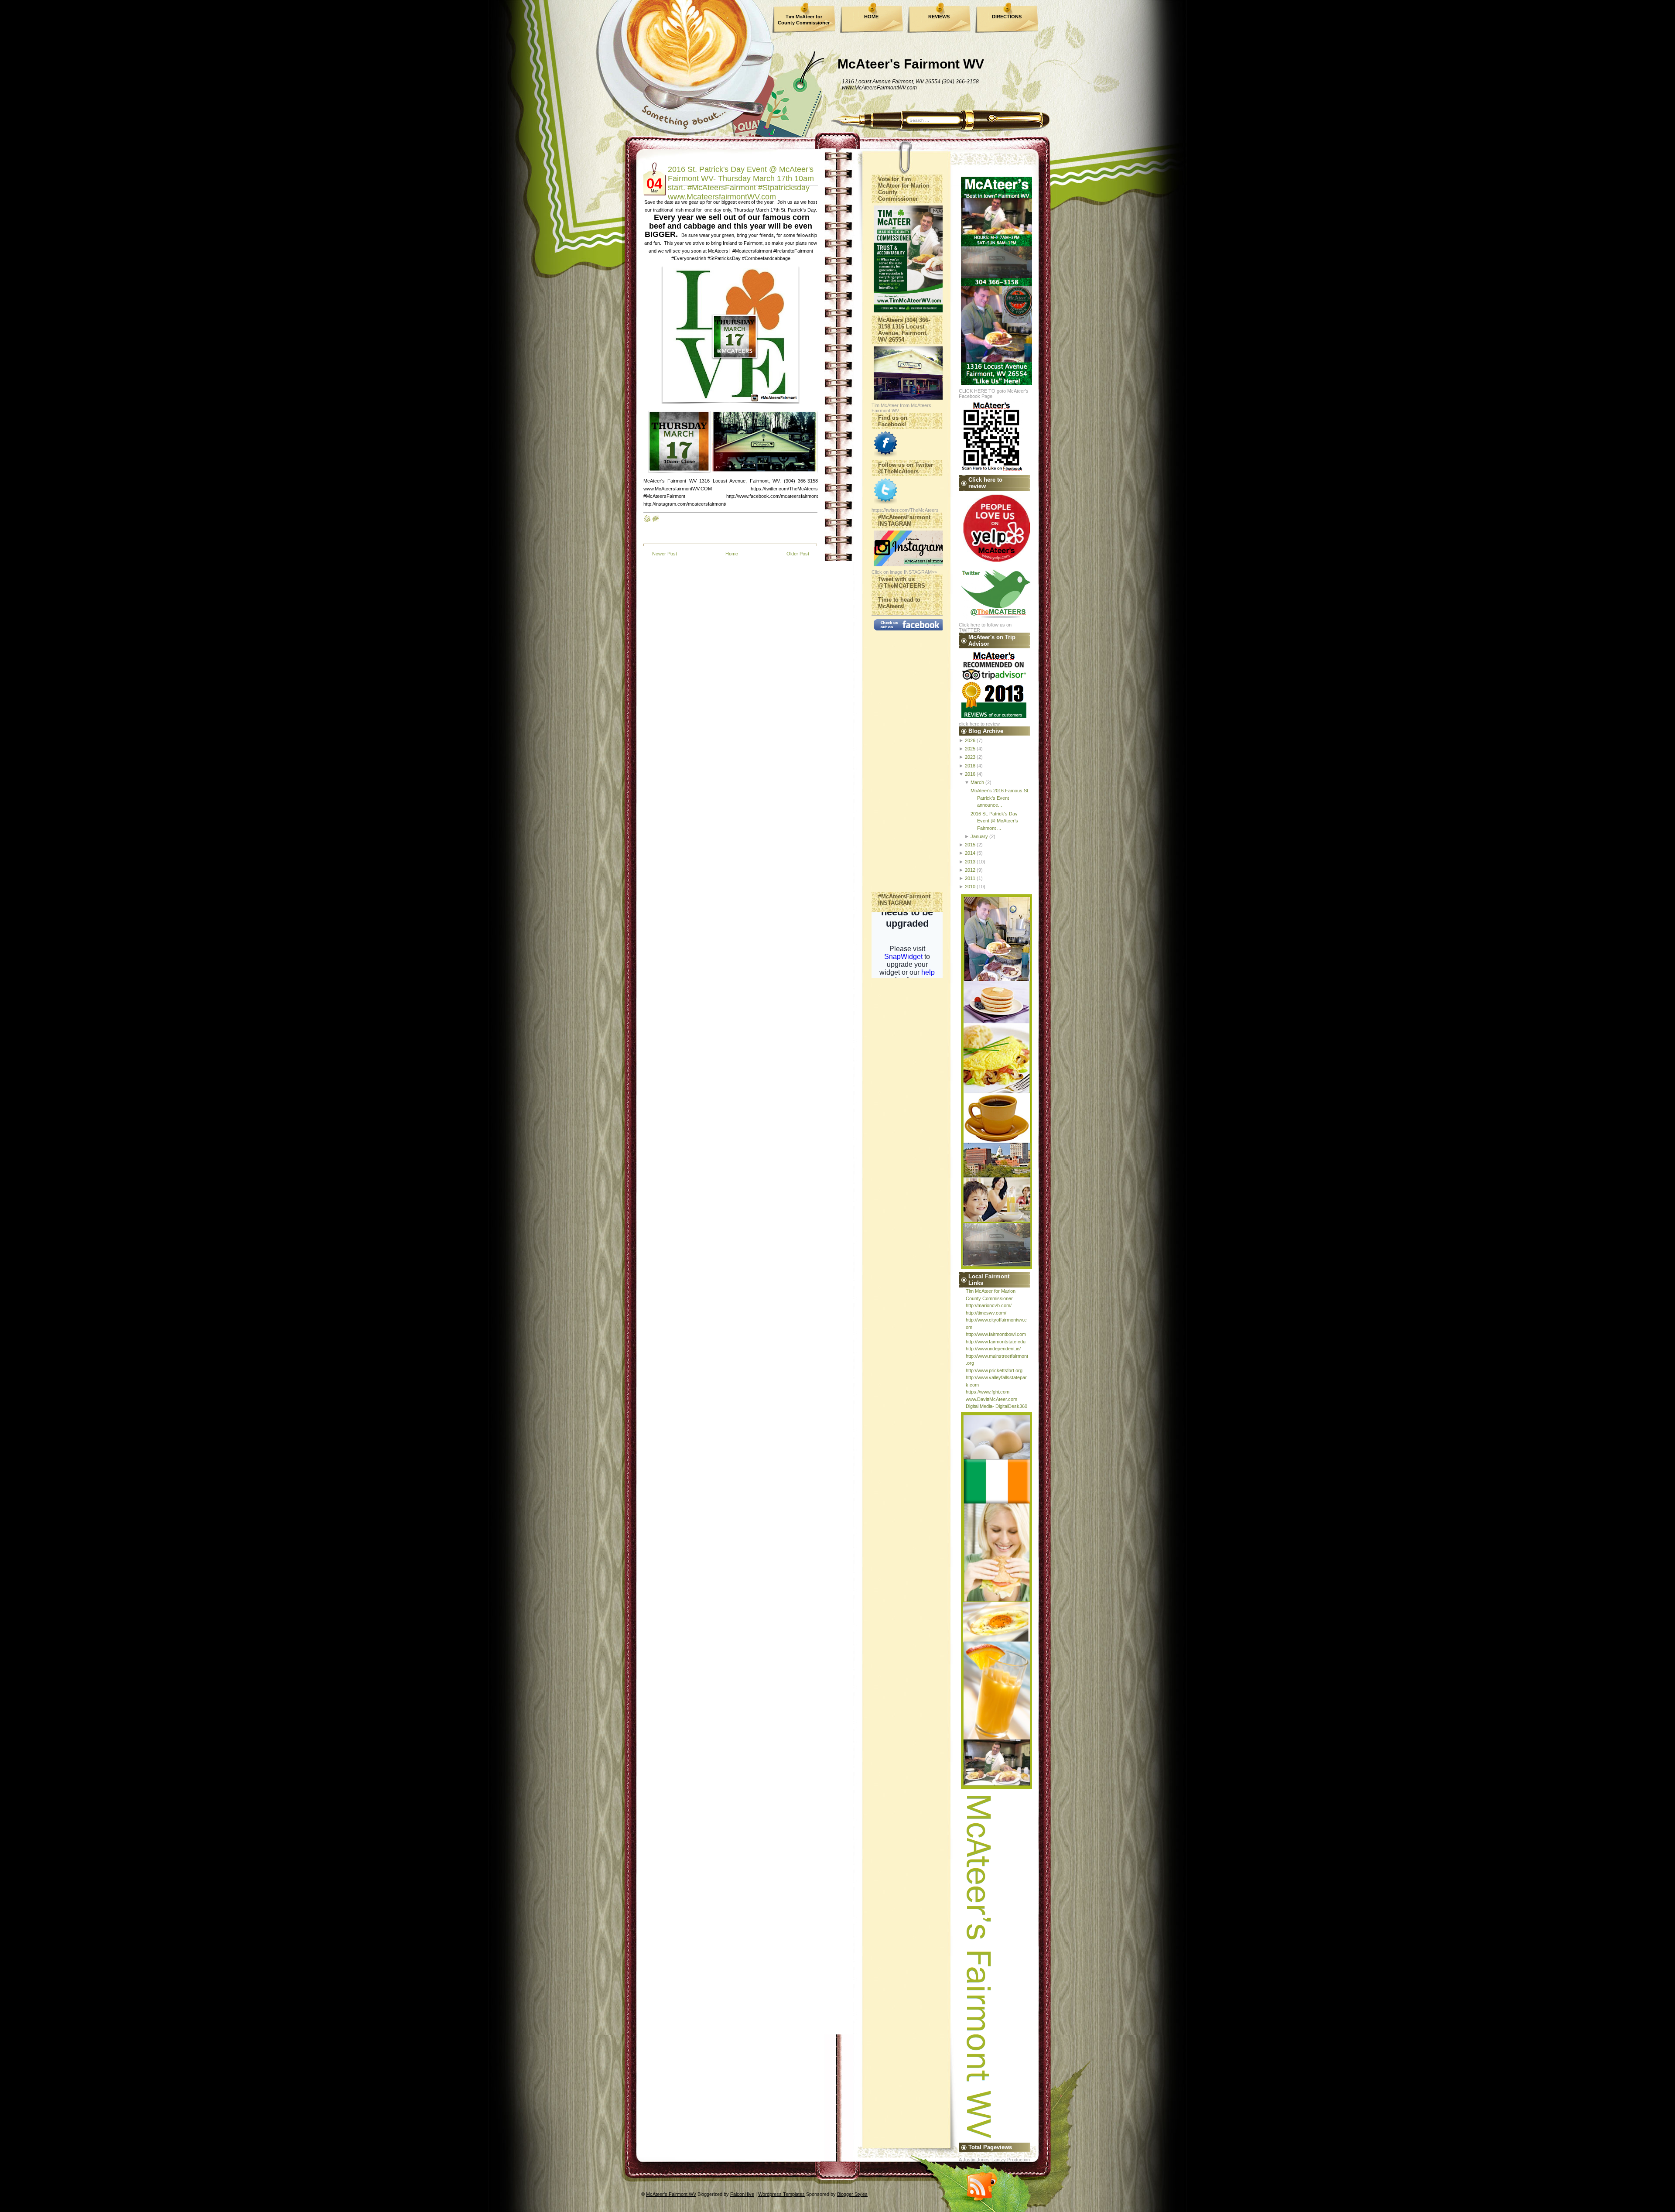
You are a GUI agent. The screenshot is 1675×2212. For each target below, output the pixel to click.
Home (732, 554)
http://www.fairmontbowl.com (996, 1334)
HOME (871, 17)
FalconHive (742, 2194)
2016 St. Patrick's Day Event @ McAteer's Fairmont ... (994, 821)
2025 (970, 749)
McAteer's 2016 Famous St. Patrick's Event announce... (1000, 798)
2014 (970, 853)
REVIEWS (939, 17)
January (979, 836)
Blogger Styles (852, 2194)
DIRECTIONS (1007, 17)
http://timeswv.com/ (986, 1313)
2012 (970, 870)
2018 (970, 766)
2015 (970, 845)
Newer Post (665, 554)
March (977, 782)
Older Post (798, 554)
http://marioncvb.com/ (989, 1305)
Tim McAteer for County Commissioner (804, 20)
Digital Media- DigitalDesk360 (996, 1406)
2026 (970, 740)
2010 (970, 887)
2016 (970, 774)
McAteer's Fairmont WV (911, 64)
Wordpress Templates (781, 2194)
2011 (970, 878)
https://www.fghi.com (988, 1392)
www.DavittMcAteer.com (991, 1399)
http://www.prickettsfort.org (994, 1370)
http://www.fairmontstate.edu (996, 1342)
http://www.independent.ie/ (993, 1349)
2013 (970, 862)
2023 (970, 757)
